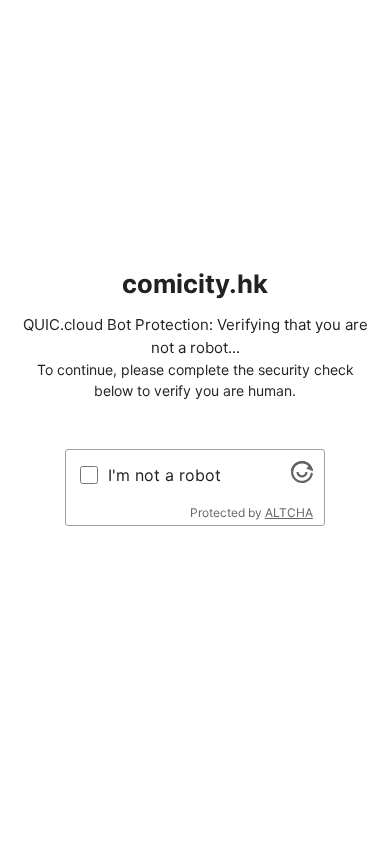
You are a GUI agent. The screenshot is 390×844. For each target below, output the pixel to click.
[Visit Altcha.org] (302, 477)
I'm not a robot (164, 475)
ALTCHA (289, 512)
